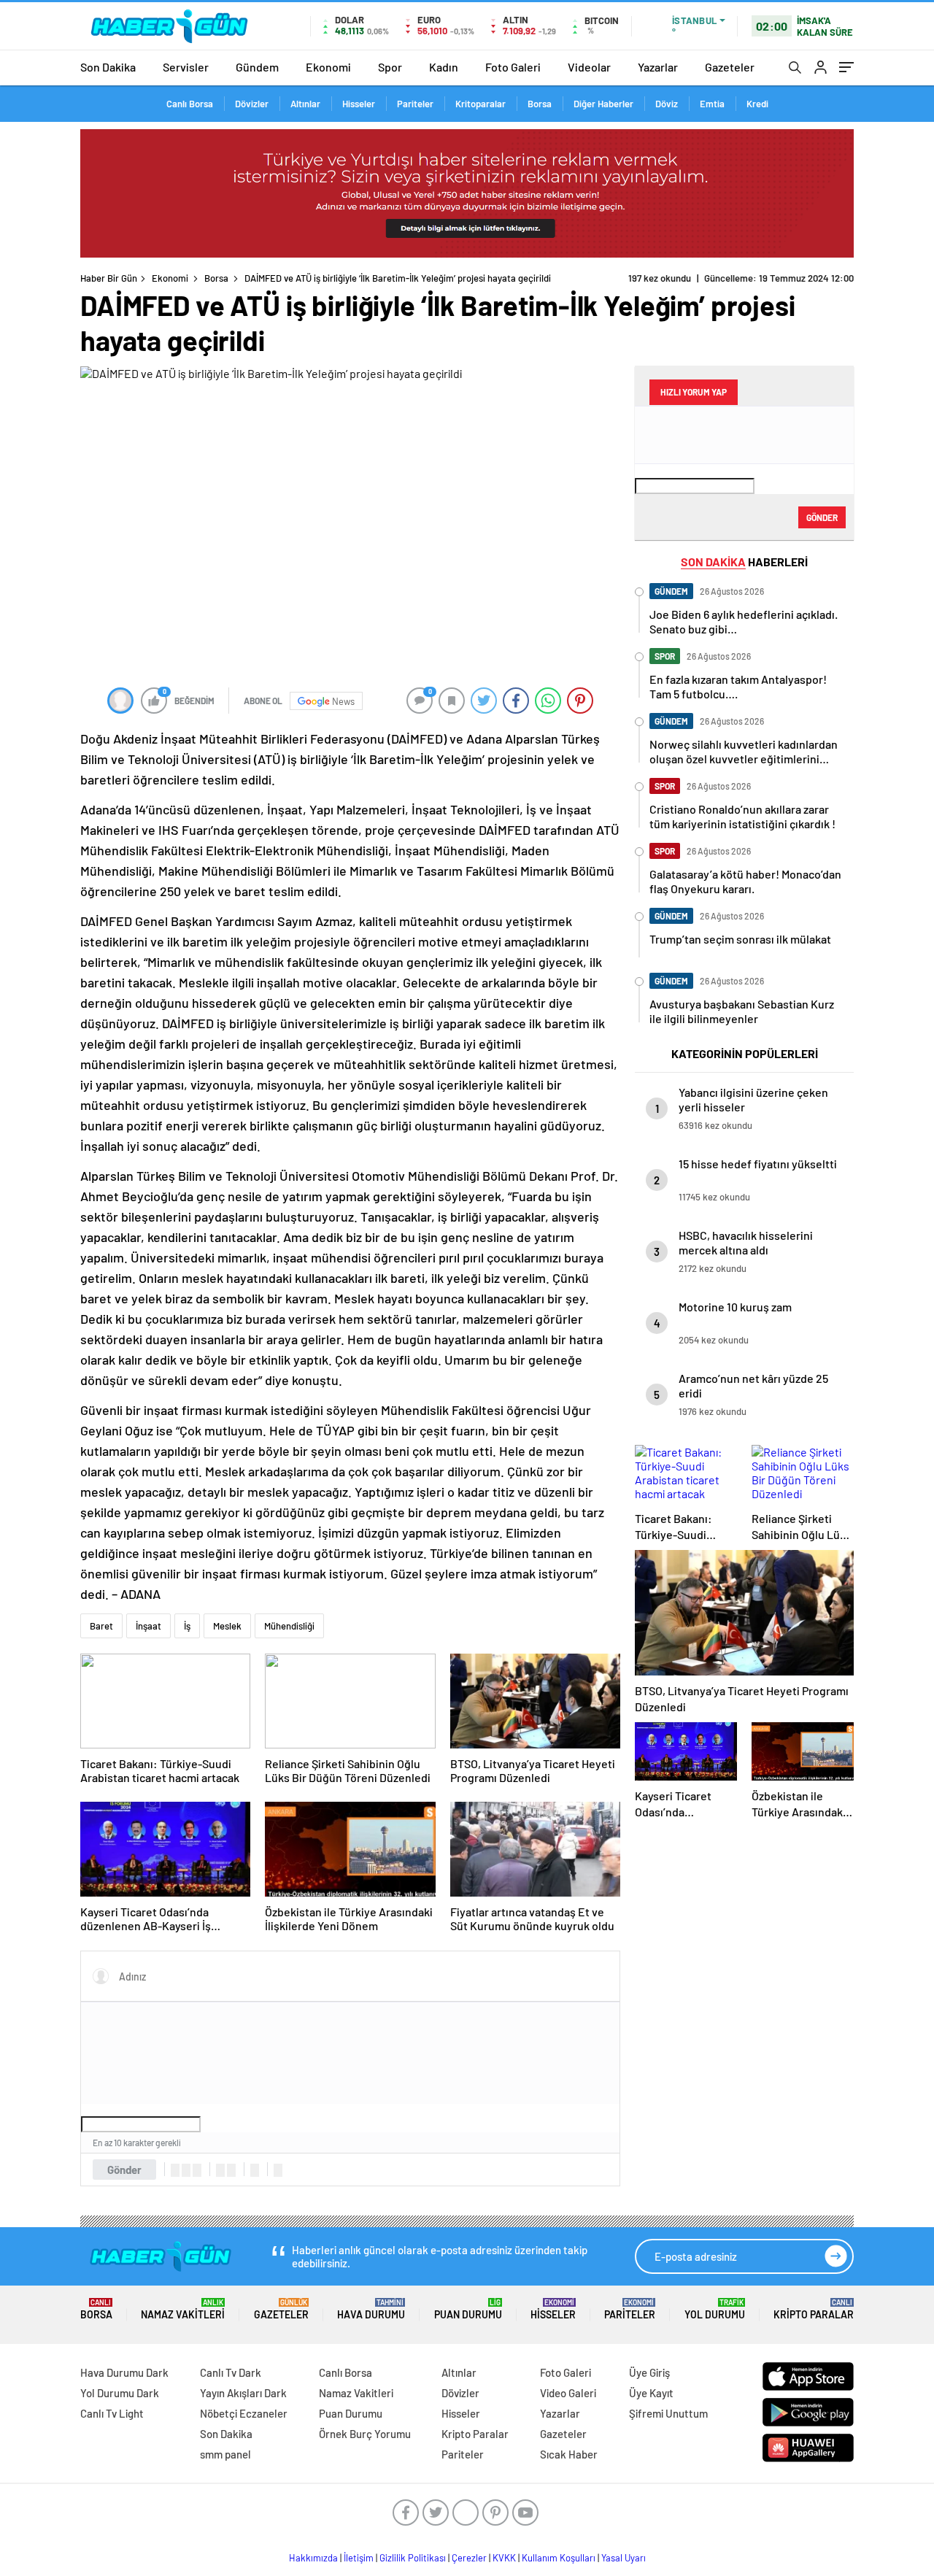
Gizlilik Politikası (413, 2558)
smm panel (225, 2454)
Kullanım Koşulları (559, 2558)
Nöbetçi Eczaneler (244, 2413)
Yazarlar (658, 67)
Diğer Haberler (603, 104)
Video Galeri (568, 2393)
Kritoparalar (480, 104)
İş (187, 1626)
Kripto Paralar (814, 2309)
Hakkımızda (313, 2558)
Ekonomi (328, 67)
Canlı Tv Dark (231, 2372)
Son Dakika (108, 67)
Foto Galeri (513, 67)
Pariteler (415, 104)
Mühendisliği (289, 1626)
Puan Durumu (468, 2309)
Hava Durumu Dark (124, 2372)
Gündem (257, 67)
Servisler (186, 67)
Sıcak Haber (569, 2454)
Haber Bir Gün (109, 278)
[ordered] (220, 2170)
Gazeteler (730, 67)
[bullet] (231, 2170)
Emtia (712, 104)
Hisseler (359, 104)
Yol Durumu (715, 2309)
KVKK (504, 2558)
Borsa (540, 104)
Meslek (227, 1626)
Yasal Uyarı (624, 2558)
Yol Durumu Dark (120, 2393)
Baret (101, 1626)
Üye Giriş (649, 2372)
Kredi (757, 104)
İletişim (359, 2558)
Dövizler (252, 104)
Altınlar (305, 104)
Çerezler (469, 2558)
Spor (390, 67)
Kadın (444, 67)
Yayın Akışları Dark (243, 2393)
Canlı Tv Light (112, 2413)
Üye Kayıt (651, 2393)
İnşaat (148, 1626)
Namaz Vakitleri (183, 2309)
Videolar (589, 67)
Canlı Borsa (190, 104)
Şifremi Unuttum (668, 2413)
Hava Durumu (371, 2309)
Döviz (667, 104)
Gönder (124, 2170)
